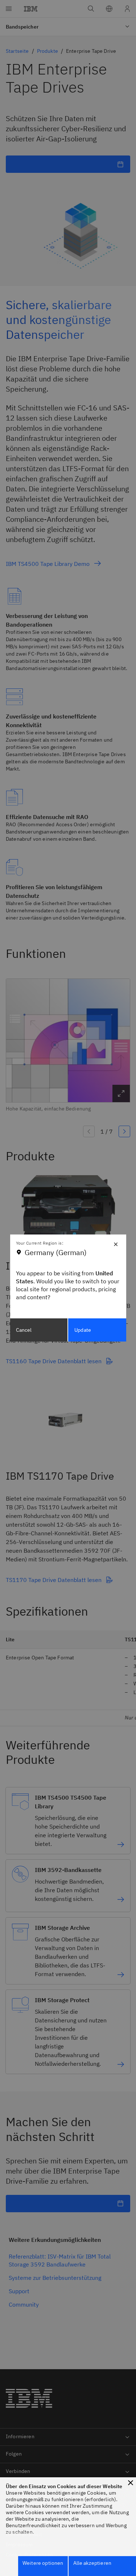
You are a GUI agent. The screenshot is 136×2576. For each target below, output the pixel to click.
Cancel (24, 1330)
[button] (131, 2483)
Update (83, 1330)
